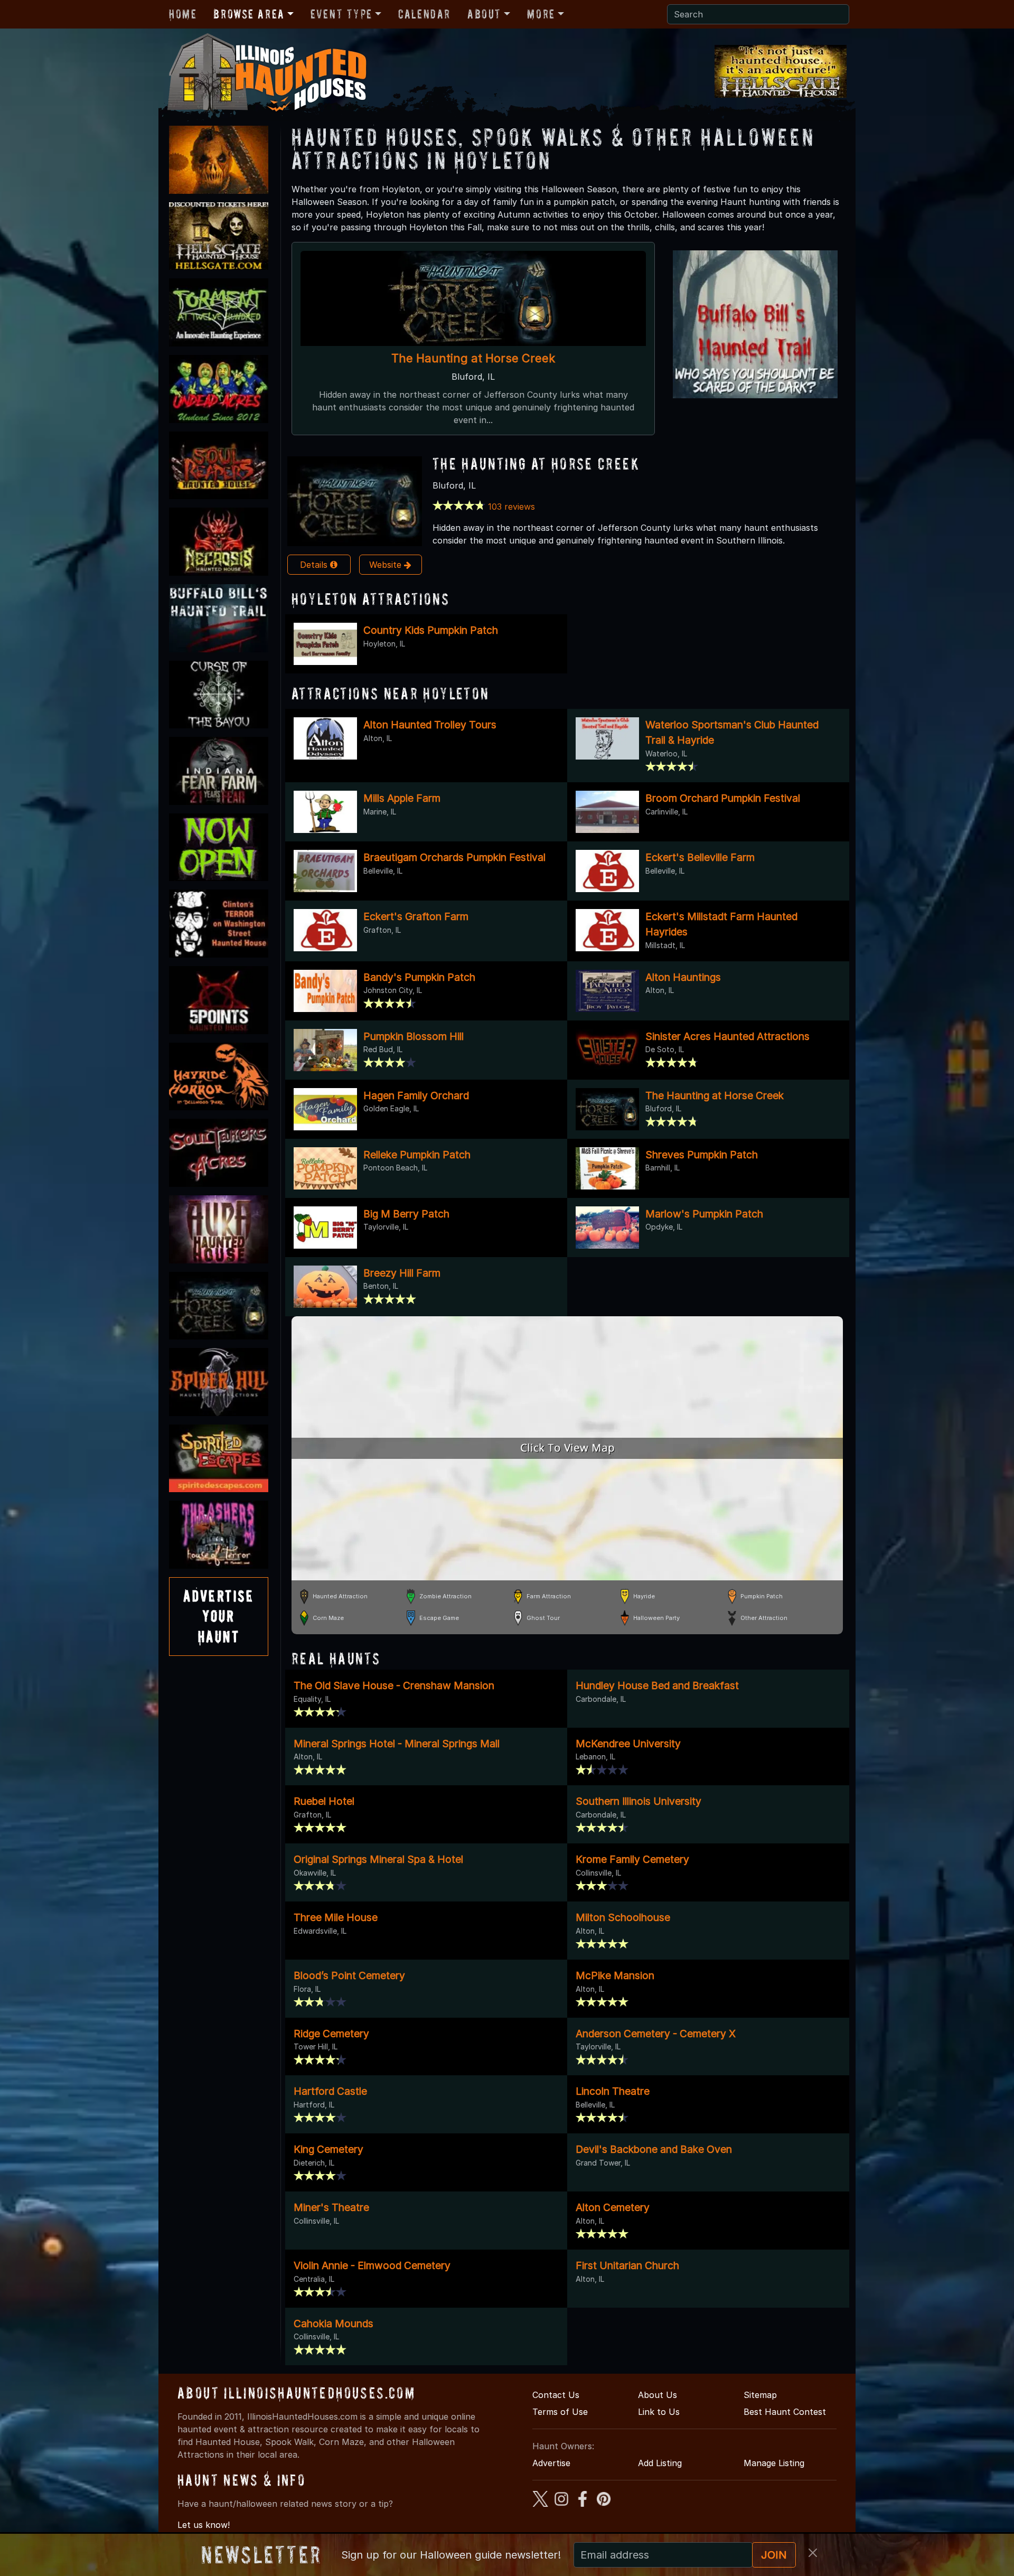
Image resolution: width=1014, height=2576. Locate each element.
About (484, 14)
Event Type (341, 14)
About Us (658, 2395)
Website (387, 565)
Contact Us (556, 2395)
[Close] (813, 2553)
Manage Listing (774, 2463)
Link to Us (659, 2412)
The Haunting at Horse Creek (473, 358)
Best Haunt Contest (785, 2412)
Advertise (551, 2463)
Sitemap (760, 2395)
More (541, 14)
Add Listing (660, 2463)
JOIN (774, 2555)
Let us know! (204, 2525)
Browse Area (249, 14)
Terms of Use (560, 2412)
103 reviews (511, 507)
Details (315, 565)
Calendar (424, 14)
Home (183, 14)
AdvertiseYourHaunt (219, 1616)
